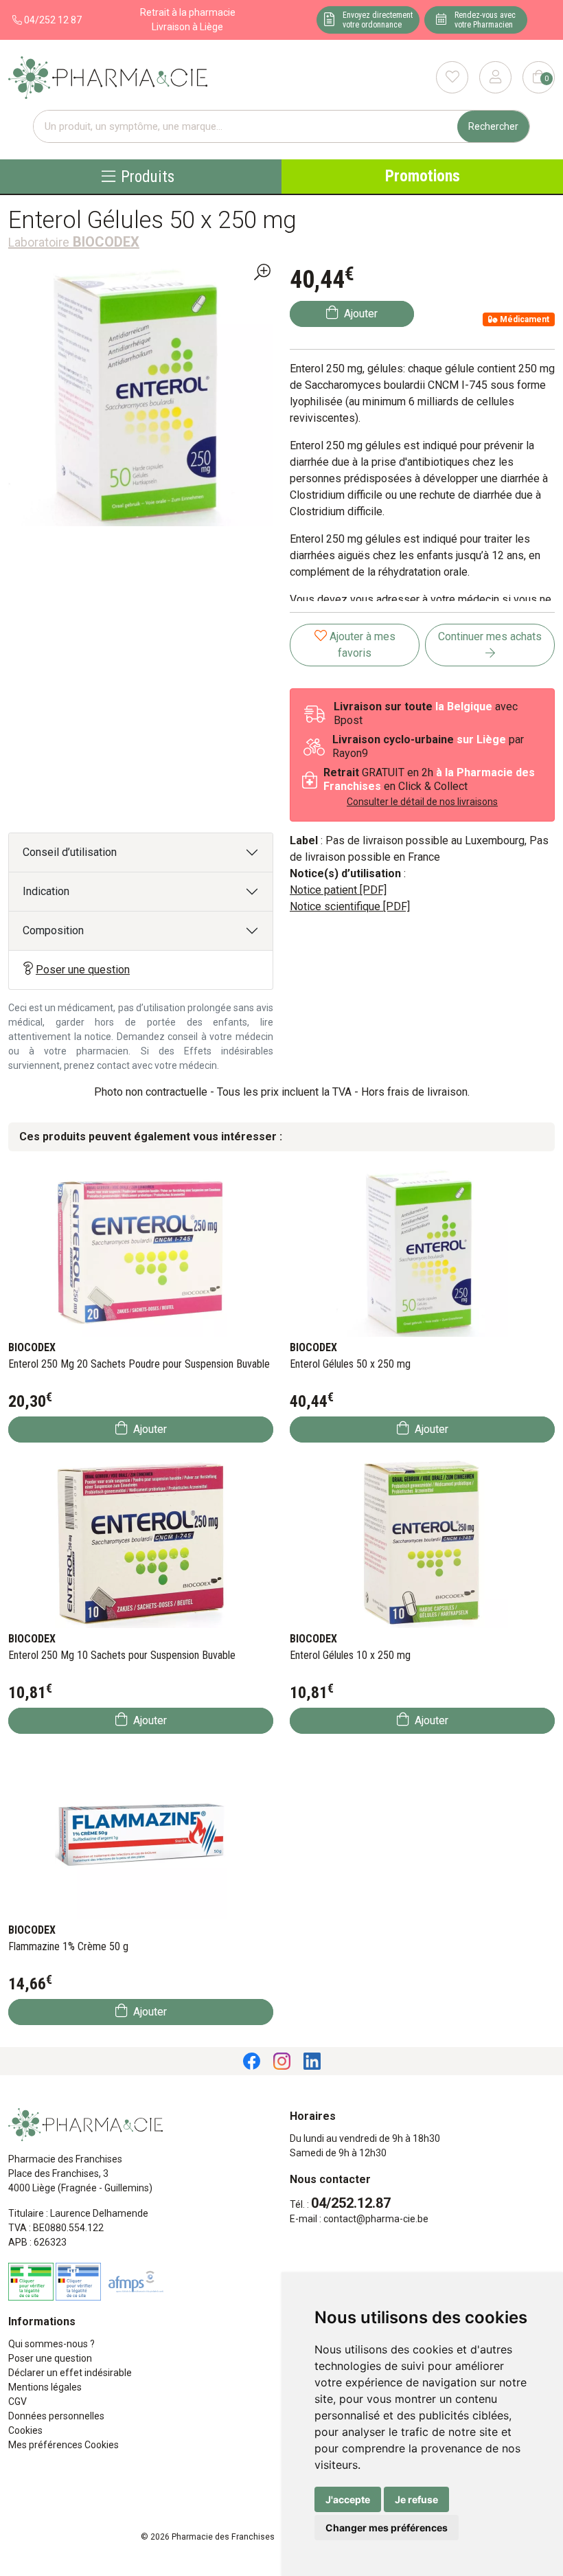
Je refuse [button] (416, 2499)
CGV (18, 2402)
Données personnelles (56, 2416)
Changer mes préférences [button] (387, 2528)
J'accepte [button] (348, 2499)
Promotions (423, 176)
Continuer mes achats (490, 636)
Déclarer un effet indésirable (70, 2373)
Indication (46, 891)
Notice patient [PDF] (338, 890)
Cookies (25, 2430)
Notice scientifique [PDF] (350, 906)
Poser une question (83, 970)
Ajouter (149, 1429)
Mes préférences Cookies (64, 2445)
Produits (148, 176)
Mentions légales (45, 2387)
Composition (53, 930)
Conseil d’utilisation (70, 852)
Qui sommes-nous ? (51, 2344)
